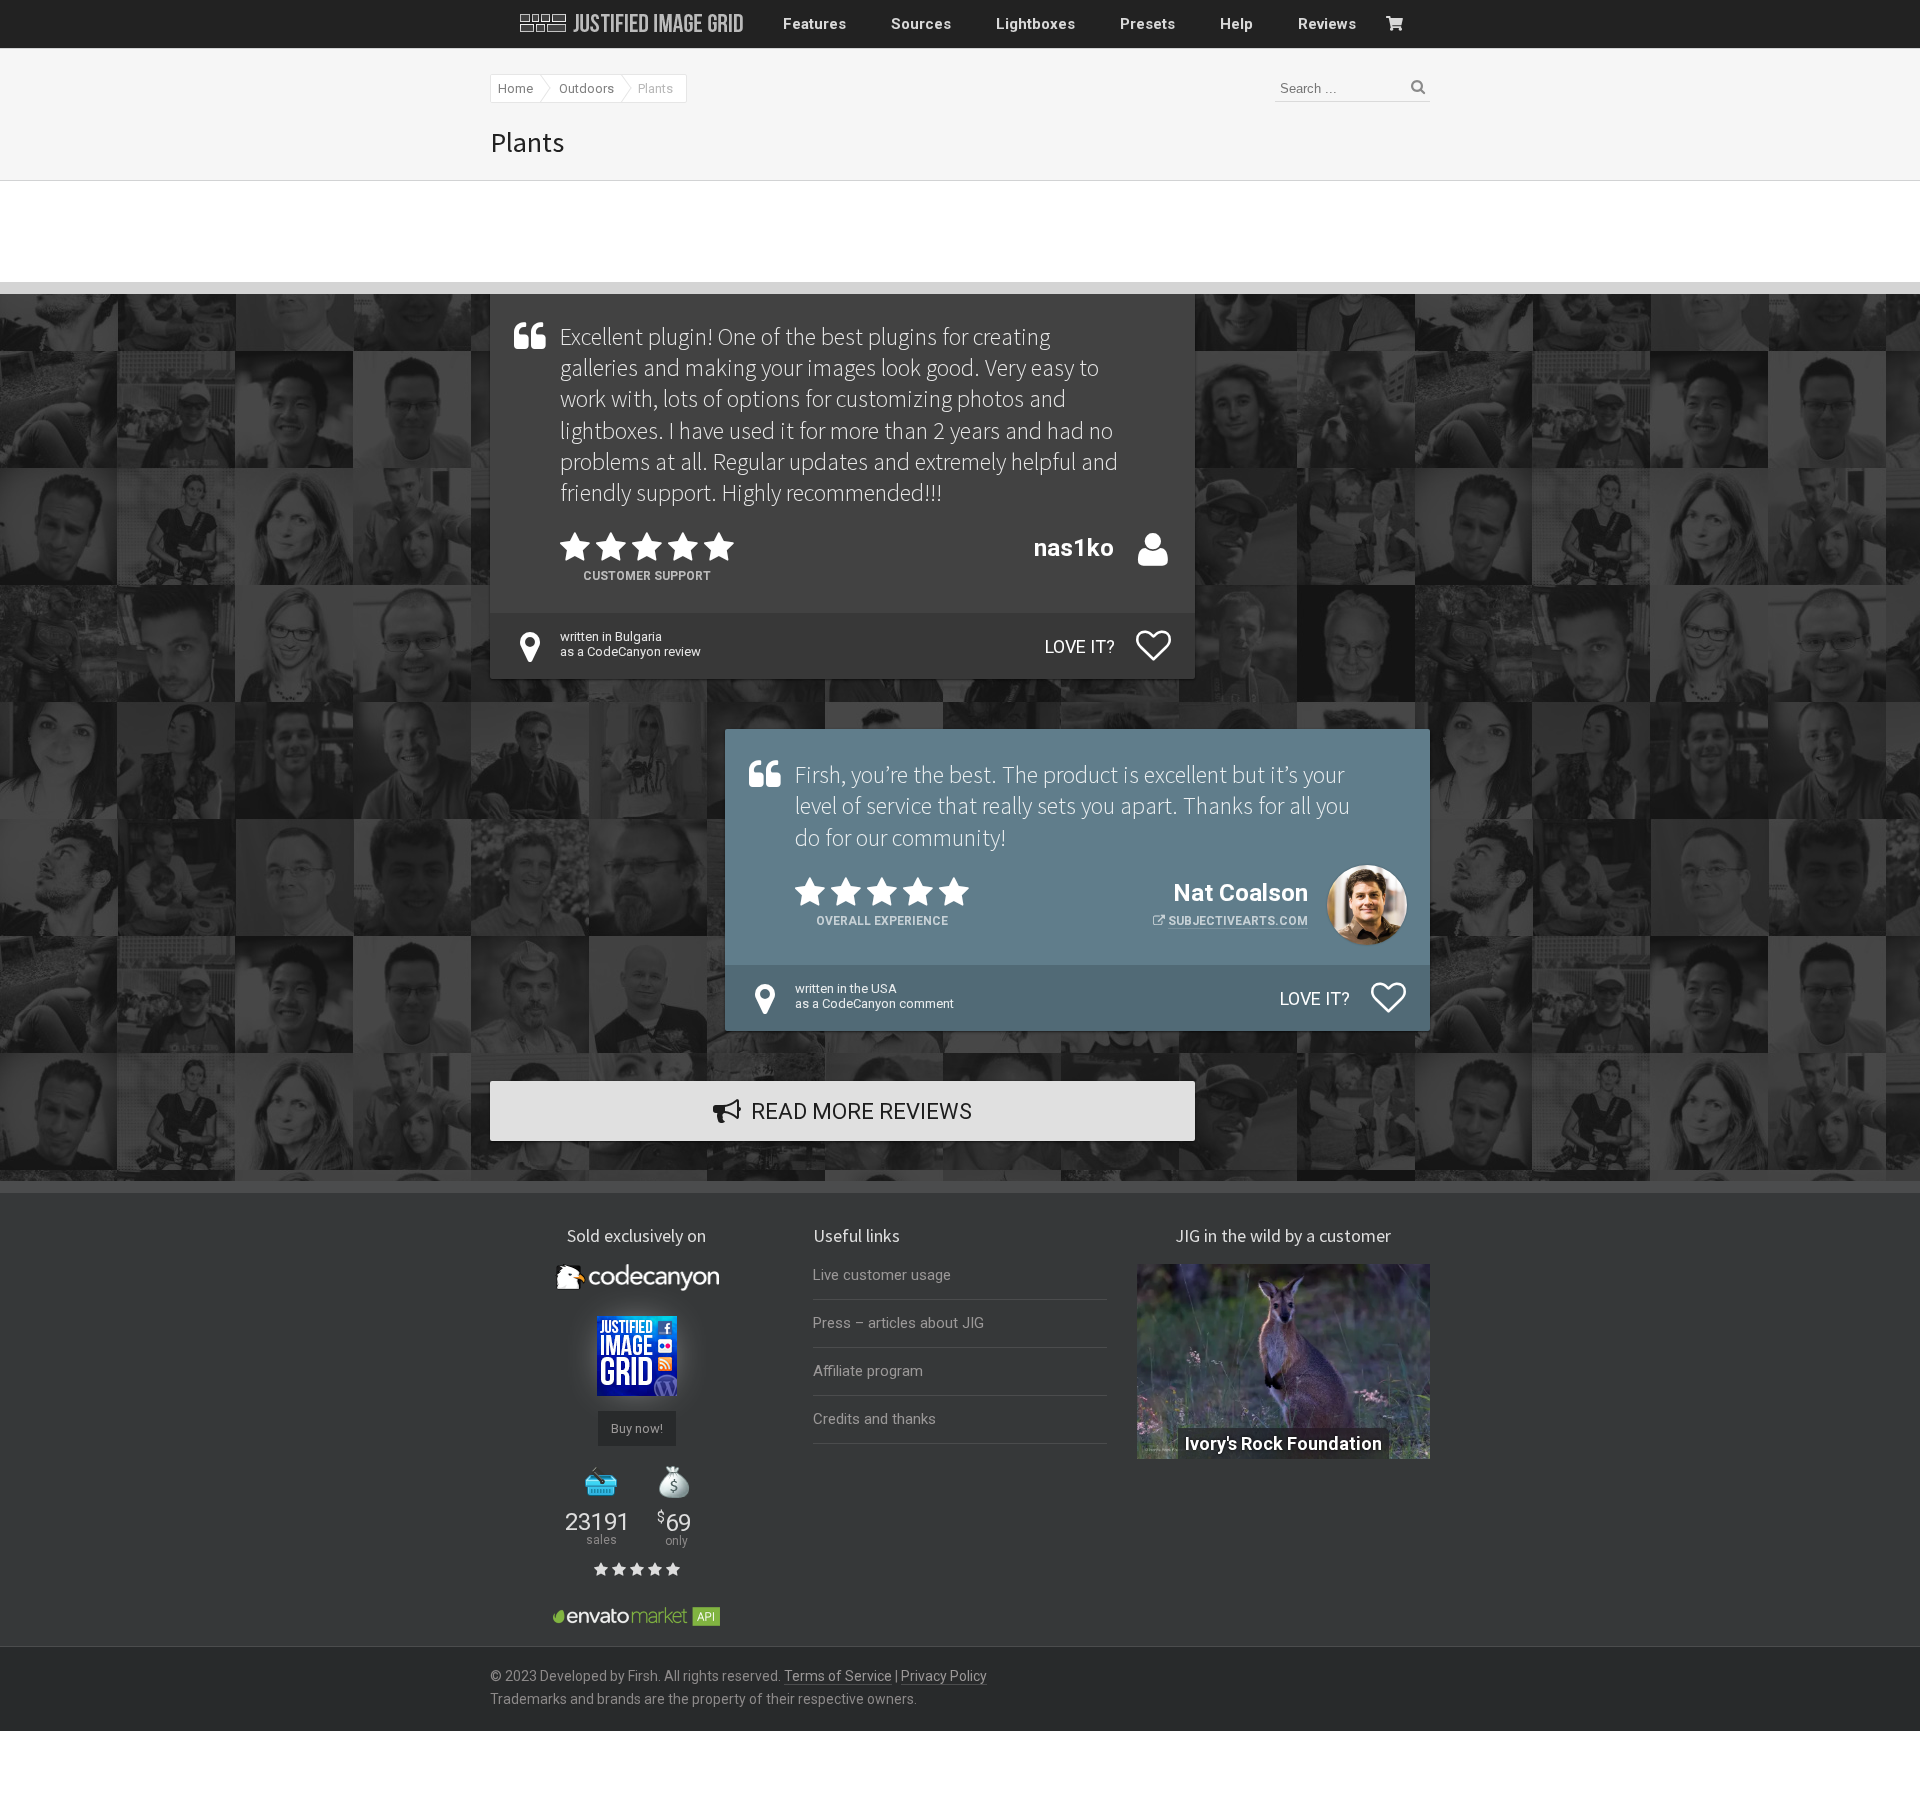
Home (515, 88)
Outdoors (586, 88)
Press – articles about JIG (898, 1323)
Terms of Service (838, 1676)
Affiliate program (868, 1371)
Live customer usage (882, 1275)
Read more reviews (861, 1111)
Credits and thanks (874, 1419)
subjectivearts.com (1238, 921)
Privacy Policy (944, 1676)
